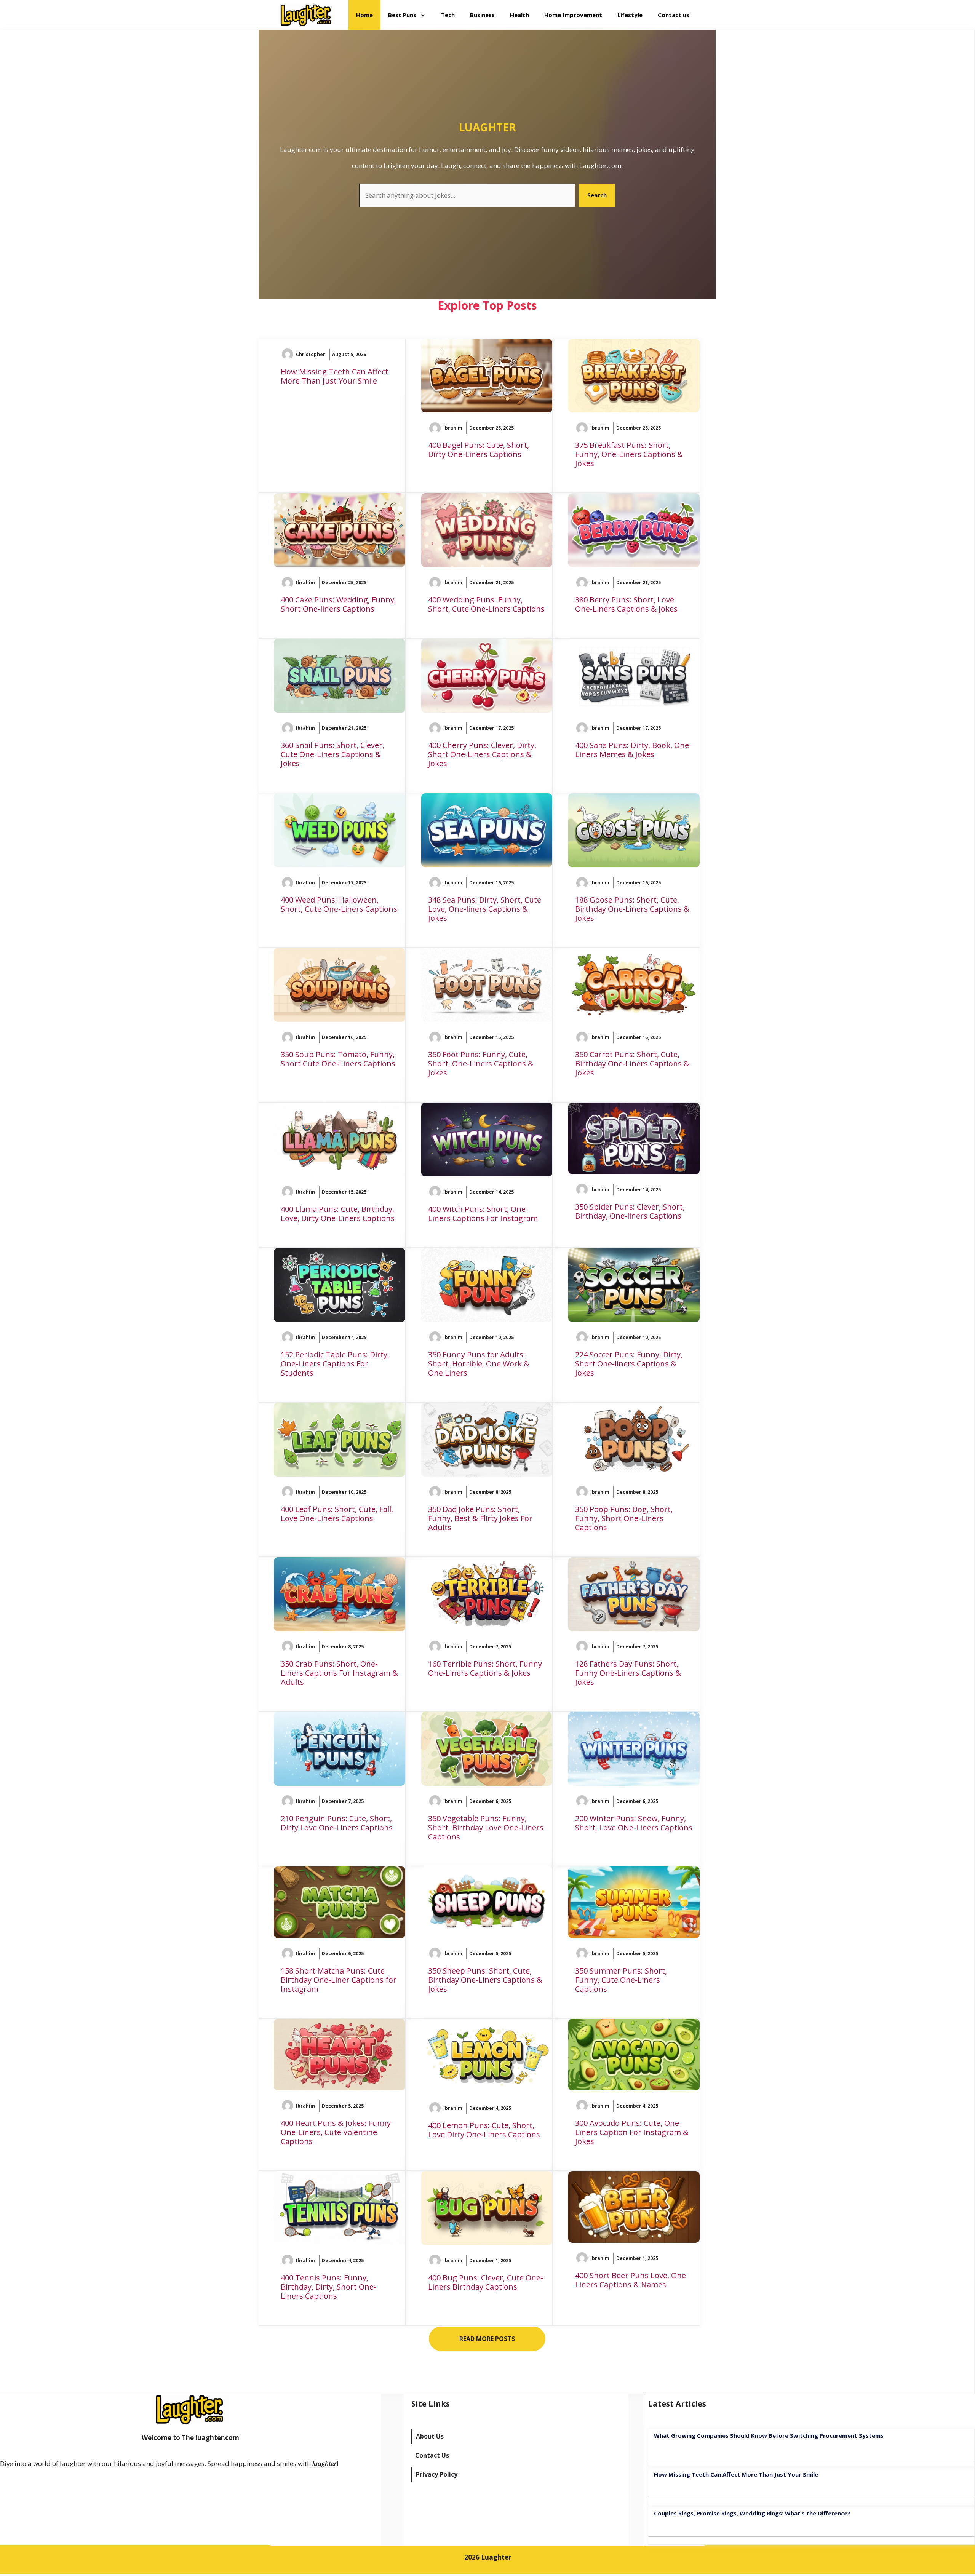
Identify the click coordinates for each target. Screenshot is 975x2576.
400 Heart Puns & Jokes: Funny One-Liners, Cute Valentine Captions (336, 2132)
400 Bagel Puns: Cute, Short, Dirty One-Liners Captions (479, 450)
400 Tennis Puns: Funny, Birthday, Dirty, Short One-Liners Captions (328, 2287)
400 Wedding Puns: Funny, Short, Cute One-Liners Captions (486, 604)
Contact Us (432, 2455)
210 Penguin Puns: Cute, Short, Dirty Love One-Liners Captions (337, 1823)
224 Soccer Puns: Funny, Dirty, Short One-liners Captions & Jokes (629, 1364)
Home (364, 15)
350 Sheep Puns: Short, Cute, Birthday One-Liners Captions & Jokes (485, 1980)
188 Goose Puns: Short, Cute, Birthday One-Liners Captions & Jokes (632, 909)
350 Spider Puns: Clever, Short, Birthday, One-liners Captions (630, 1211)
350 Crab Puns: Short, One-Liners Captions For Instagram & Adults (339, 1673)
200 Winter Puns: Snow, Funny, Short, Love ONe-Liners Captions (634, 1823)
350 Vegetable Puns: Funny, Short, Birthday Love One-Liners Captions (486, 1827)
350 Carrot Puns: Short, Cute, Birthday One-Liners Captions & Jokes (632, 1063)
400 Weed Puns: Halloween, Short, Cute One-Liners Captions (339, 904)
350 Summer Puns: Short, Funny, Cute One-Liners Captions (621, 1980)
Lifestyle (630, 15)
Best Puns (402, 15)
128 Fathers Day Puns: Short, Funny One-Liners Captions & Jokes (628, 1673)
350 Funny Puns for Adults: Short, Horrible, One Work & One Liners (479, 1364)
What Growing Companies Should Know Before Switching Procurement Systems (769, 2435)
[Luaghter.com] (306, 15)
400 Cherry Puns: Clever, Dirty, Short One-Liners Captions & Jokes (482, 754)
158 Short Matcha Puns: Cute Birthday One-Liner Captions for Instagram (339, 1980)
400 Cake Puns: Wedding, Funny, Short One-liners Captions (338, 604)
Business (482, 15)
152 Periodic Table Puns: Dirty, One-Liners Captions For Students (335, 1364)
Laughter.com (600, 165)
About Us (430, 2436)
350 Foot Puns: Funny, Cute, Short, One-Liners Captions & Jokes (481, 1063)
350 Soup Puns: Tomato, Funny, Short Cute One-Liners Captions (338, 1059)
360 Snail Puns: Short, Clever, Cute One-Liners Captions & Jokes (332, 754)
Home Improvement (573, 15)
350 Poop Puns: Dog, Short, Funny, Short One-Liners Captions (624, 1518)
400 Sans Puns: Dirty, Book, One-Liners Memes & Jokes (633, 750)
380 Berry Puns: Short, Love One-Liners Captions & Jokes (626, 604)
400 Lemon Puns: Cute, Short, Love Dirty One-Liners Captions (484, 2130)
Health (519, 15)
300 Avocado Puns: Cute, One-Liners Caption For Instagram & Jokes (632, 2132)
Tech (448, 15)
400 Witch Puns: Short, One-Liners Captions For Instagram (483, 1214)
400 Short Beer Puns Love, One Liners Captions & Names (631, 2280)
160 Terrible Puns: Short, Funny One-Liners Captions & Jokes (485, 1668)
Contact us (674, 15)
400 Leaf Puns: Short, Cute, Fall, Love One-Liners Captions (337, 1514)
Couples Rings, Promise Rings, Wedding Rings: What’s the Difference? (752, 2513)
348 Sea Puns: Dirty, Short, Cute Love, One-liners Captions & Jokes (485, 909)
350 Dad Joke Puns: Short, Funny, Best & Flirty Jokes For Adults (480, 1518)
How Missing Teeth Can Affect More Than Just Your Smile (334, 376)
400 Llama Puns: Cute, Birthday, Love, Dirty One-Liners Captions (338, 1214)
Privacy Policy (437, 2474)
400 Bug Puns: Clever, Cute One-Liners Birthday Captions (486, 2282)
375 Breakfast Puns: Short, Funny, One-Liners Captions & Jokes (629, 454)
